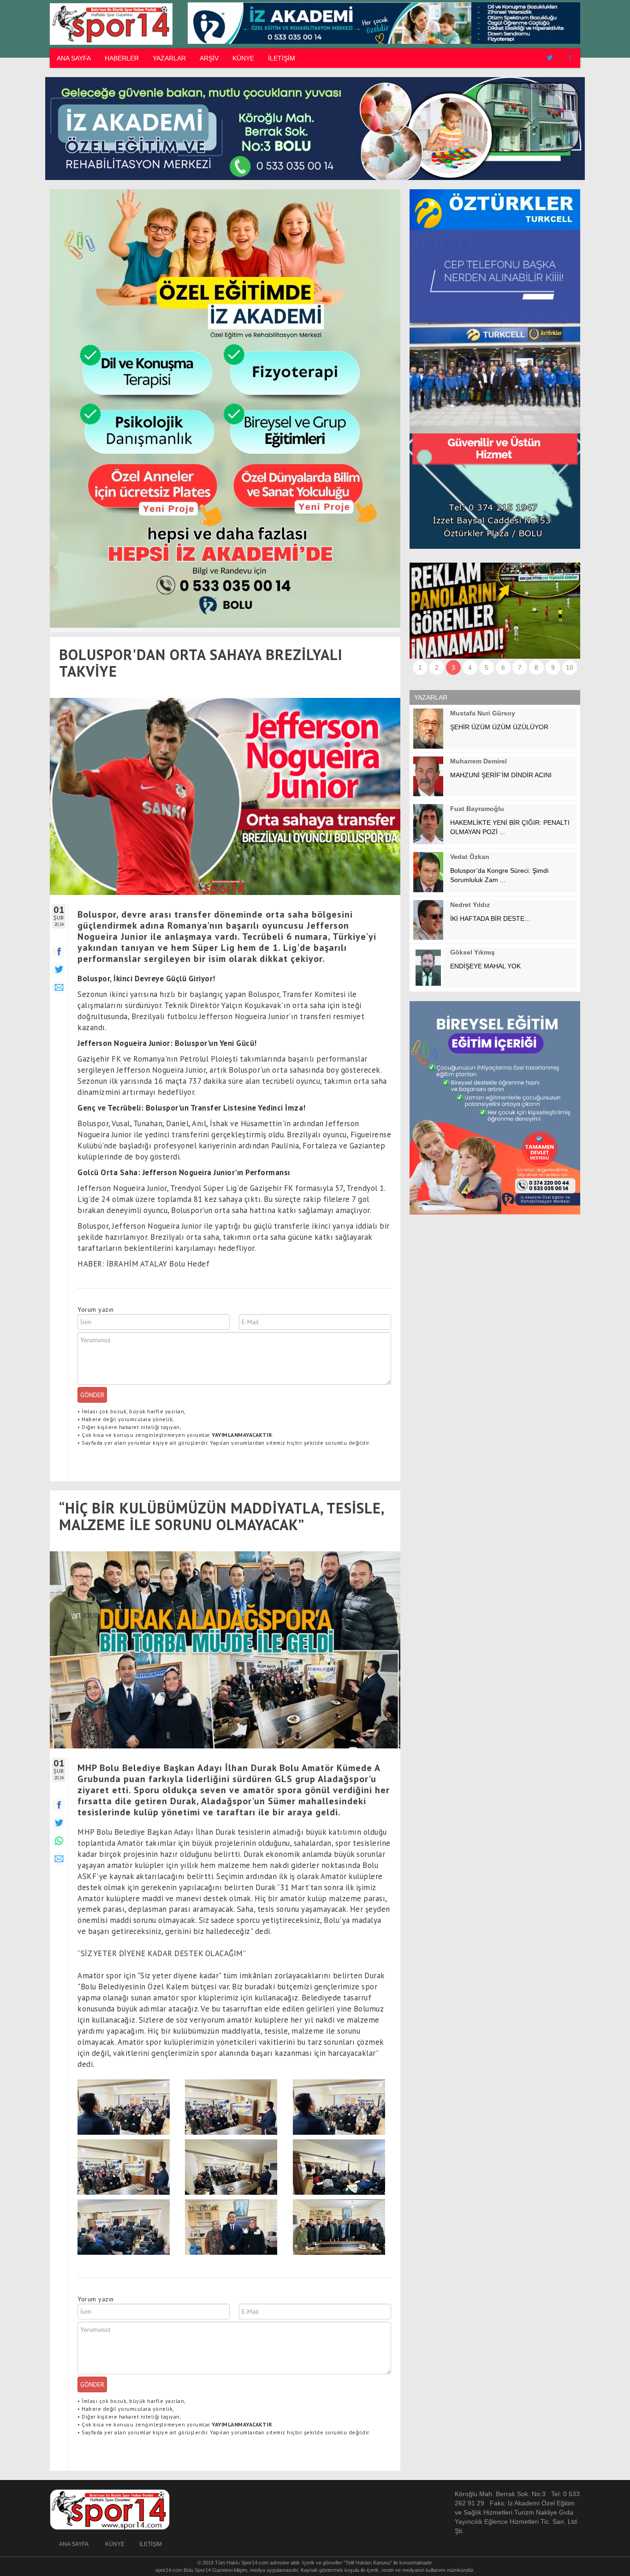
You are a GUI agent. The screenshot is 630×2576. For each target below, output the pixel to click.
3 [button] (453, 667)
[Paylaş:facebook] (59, 952)
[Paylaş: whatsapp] (59, 1841)
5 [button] (487, 667)
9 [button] (553, 667)
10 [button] (570, 667)
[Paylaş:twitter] (59, 970)
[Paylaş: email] (59, 1859)
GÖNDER (92, 1395)
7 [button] (520, 667)
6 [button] (503, 667)
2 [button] (437, 667)
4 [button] (470, 667)
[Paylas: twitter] (59, 1823)
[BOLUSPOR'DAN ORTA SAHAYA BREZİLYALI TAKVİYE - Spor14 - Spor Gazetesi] (110, 24)
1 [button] (420, 667)
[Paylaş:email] (59, 988)
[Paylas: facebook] (59, 1805)
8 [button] (536, 667)
